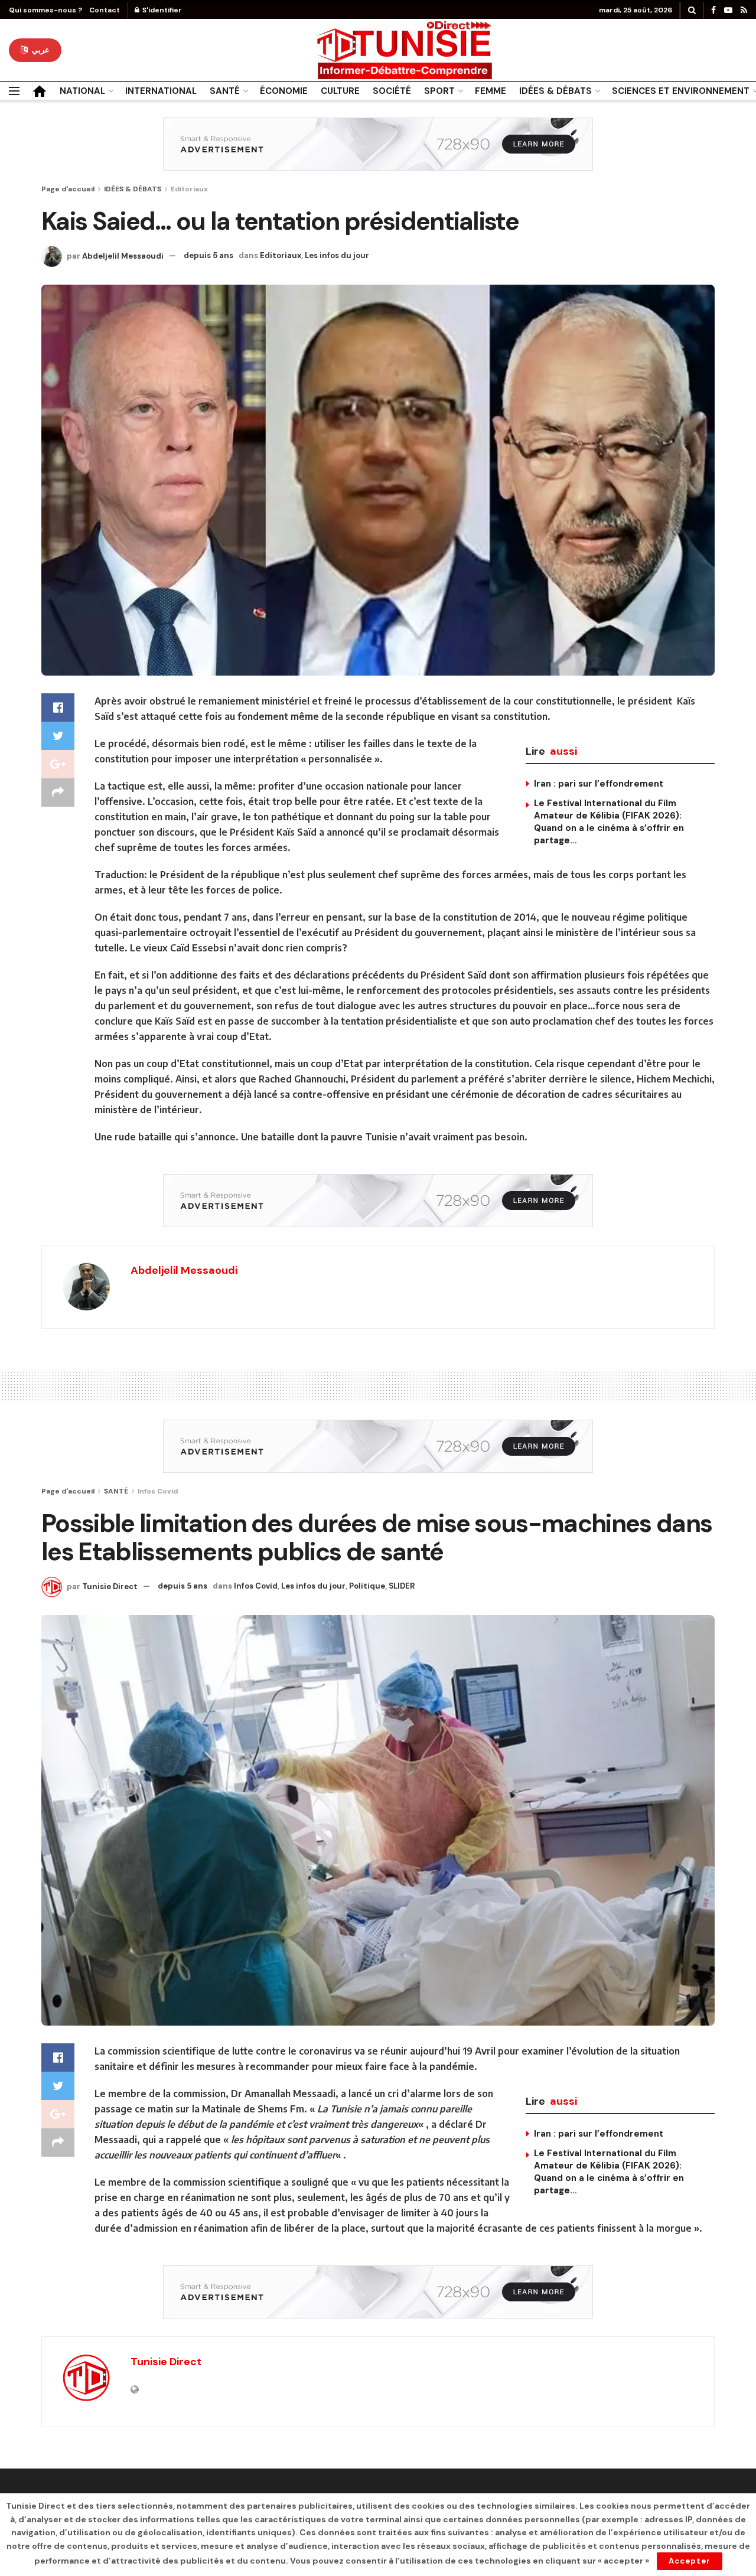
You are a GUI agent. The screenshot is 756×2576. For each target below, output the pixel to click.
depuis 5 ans (208, 255)
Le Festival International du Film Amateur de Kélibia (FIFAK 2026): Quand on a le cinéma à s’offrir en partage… (609, 822)
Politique (367, 1586)
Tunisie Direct (110, 1586)
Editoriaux (189, 189)
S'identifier (161, 10)
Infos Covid (158, 1491)
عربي (40, 50)
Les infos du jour (337, 255)
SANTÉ (225, 91)
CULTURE (340, 91)
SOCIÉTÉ (392, 91)
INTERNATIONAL (161, 91)
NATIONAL (82, 91)
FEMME (491, 91)
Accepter (690, 2561)
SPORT (439, 91)
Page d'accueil (68, 189)
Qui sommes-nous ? (45, 10)
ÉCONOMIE (284, 91)
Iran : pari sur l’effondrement (599, 784)
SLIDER (402, 1586)
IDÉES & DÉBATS (555, 91)
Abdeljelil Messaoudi (123, 255)
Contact (105, 10)
